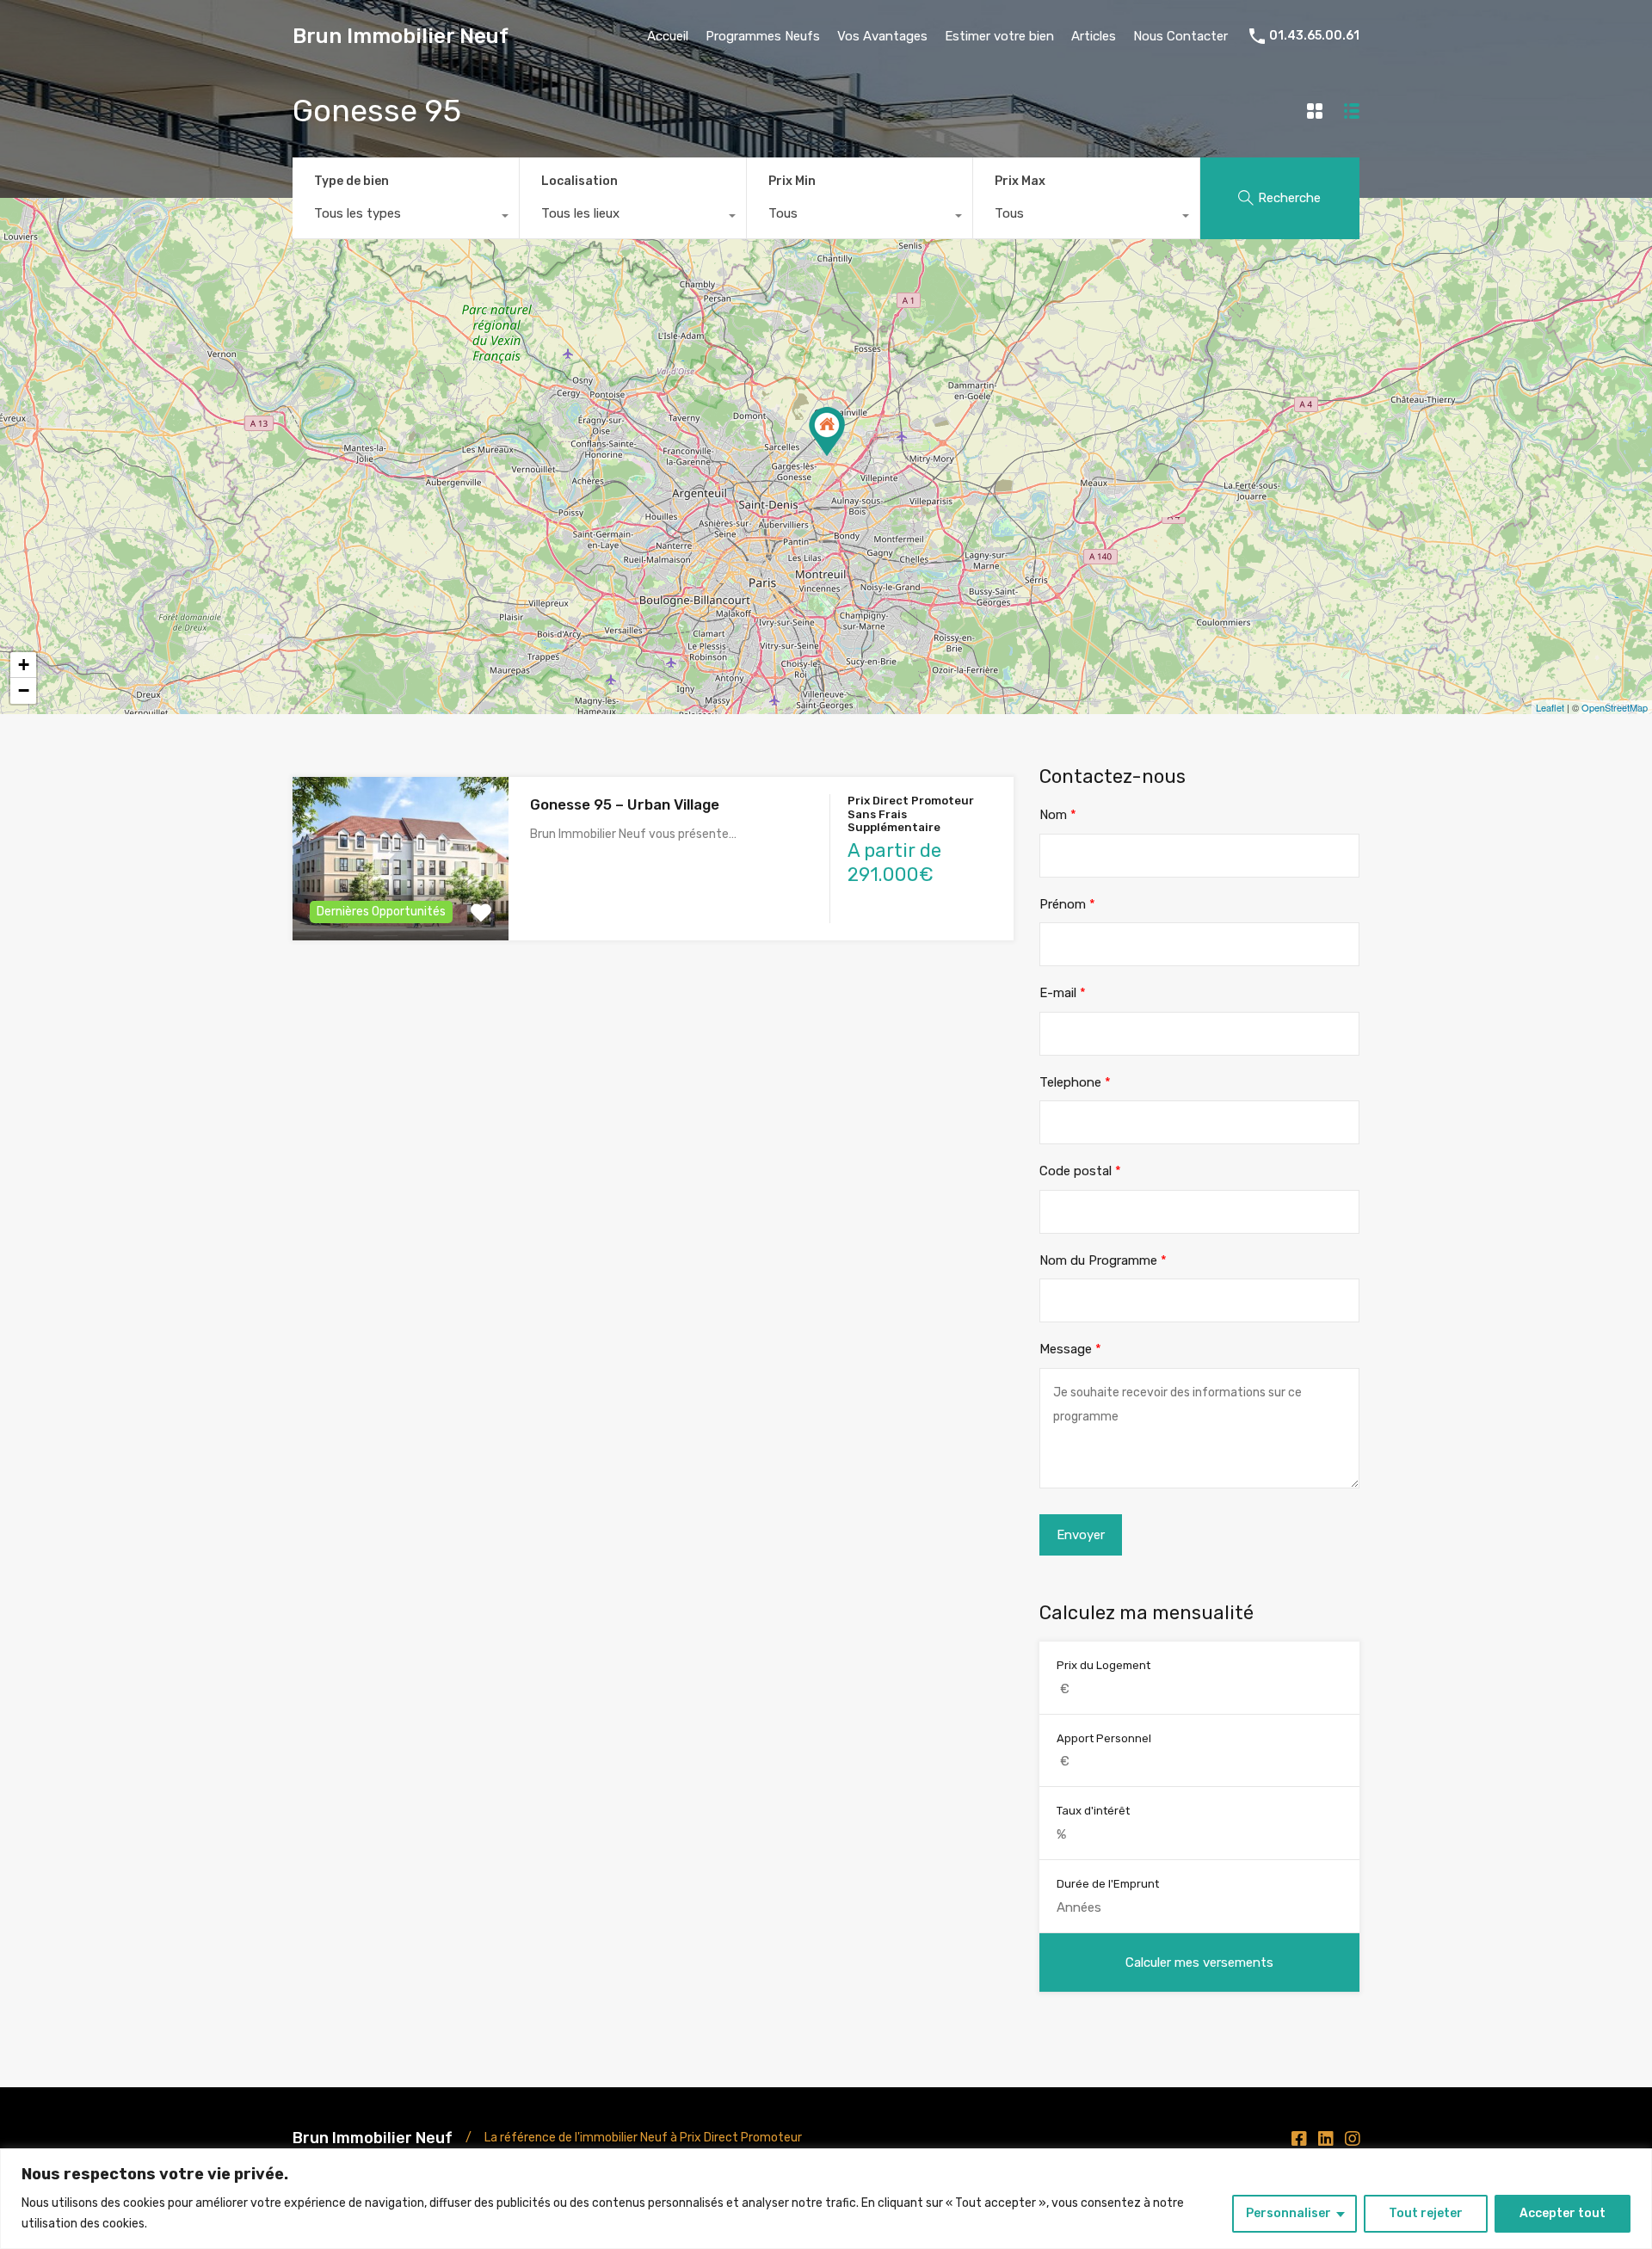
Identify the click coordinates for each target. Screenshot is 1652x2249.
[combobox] (406, 218)
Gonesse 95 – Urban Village (625, 804)
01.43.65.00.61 (1314, 36)
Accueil (668, 36)
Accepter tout (1563, 2213)
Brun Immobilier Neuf (401, 36)
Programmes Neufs (763, 36)
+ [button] (24, 665)
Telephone (1075, 1082)
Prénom (1067, 904)
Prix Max (1020, 181)
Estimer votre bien (999, 36)
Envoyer (1081, 1535)
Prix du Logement (1103, 1665)
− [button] (24, 690)
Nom (1058, 815)
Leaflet (1550, 707)
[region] (826, 2199)
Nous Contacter (1180, 36)
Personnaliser (1288, 2213)
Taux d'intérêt (1093, 1811)
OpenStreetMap (1615, 707)
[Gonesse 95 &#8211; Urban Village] (827, 431)
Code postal (1080, 1171)
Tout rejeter (1426, 2213)
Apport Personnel (1104, 1738)
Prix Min (792, 181)
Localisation (579, 181)
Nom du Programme (1103, 1260)
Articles (1094, 36)
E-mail (1063, 993)
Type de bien (351, 181)
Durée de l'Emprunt (1108, 1884)
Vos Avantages (882, 36)
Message (1070, 1349)
